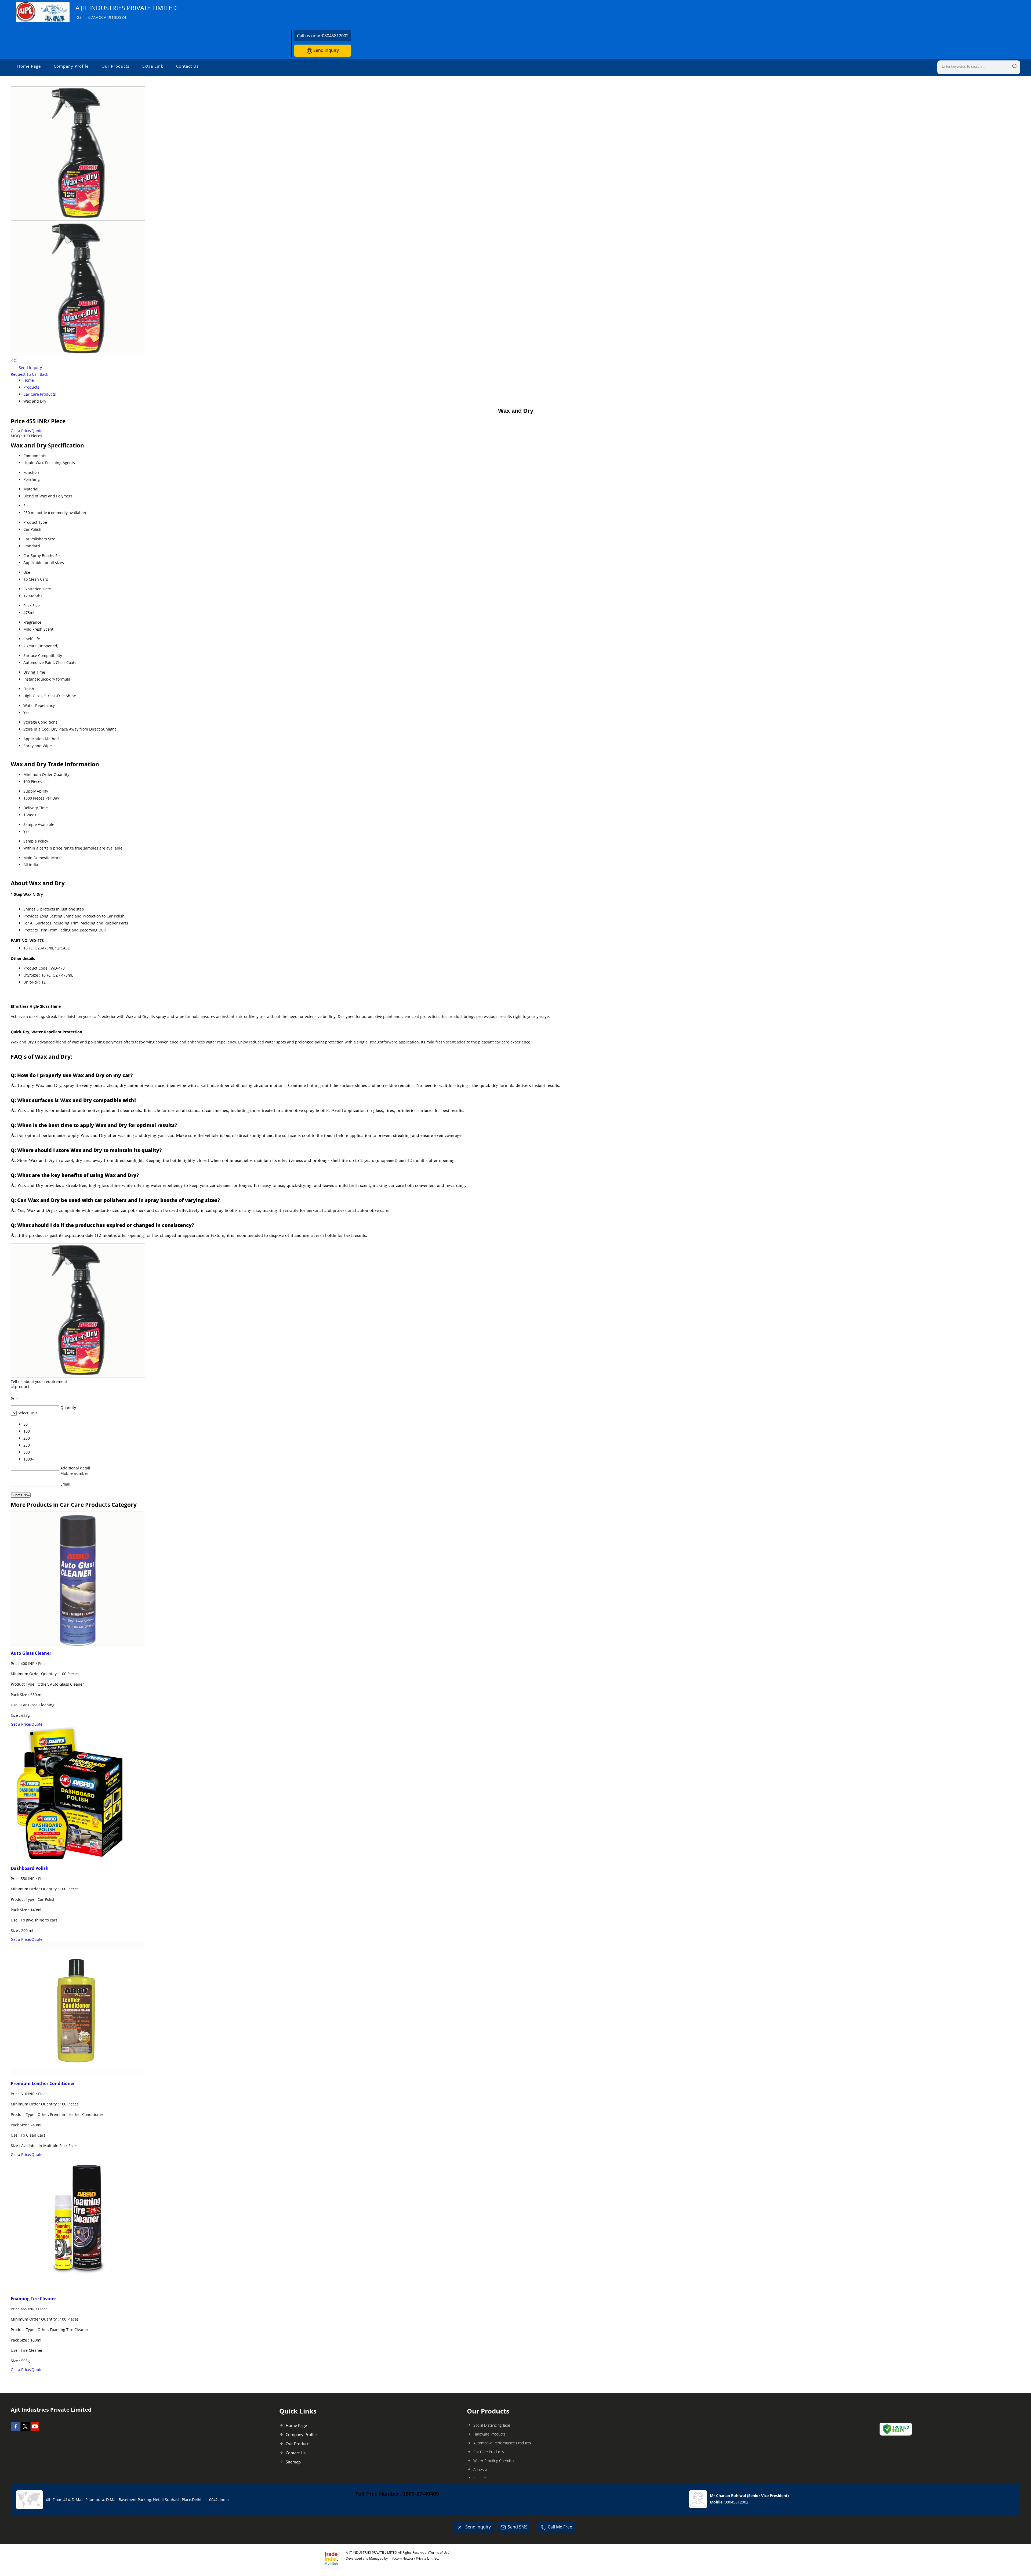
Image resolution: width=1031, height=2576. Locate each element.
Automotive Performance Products (502, 2443)
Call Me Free (560, 2527)
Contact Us (187, 66)
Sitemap (293, 2462)
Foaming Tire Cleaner (33, 2299)
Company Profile (71, 66)
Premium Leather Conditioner (43, 2083)
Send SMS (518, 2527)
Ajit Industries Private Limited (126, 12)
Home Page (29, 66)
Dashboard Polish (30, 1868)
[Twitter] (25, 2429)
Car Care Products (40, 394)
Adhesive (481, 2470)
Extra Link (153, 66)
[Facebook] (16, 2429)
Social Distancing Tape (492, 2425)
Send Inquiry (326, 50)
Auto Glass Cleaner (31, 1653)
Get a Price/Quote (27, 431)
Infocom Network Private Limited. (414, 2558)
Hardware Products (489, 2434)
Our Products (115, 66)
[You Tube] (35, 2429)
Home (29, 380)
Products (31, 387)
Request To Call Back (29, 374)
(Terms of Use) (439, 2552)
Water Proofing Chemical (494, 2461)
